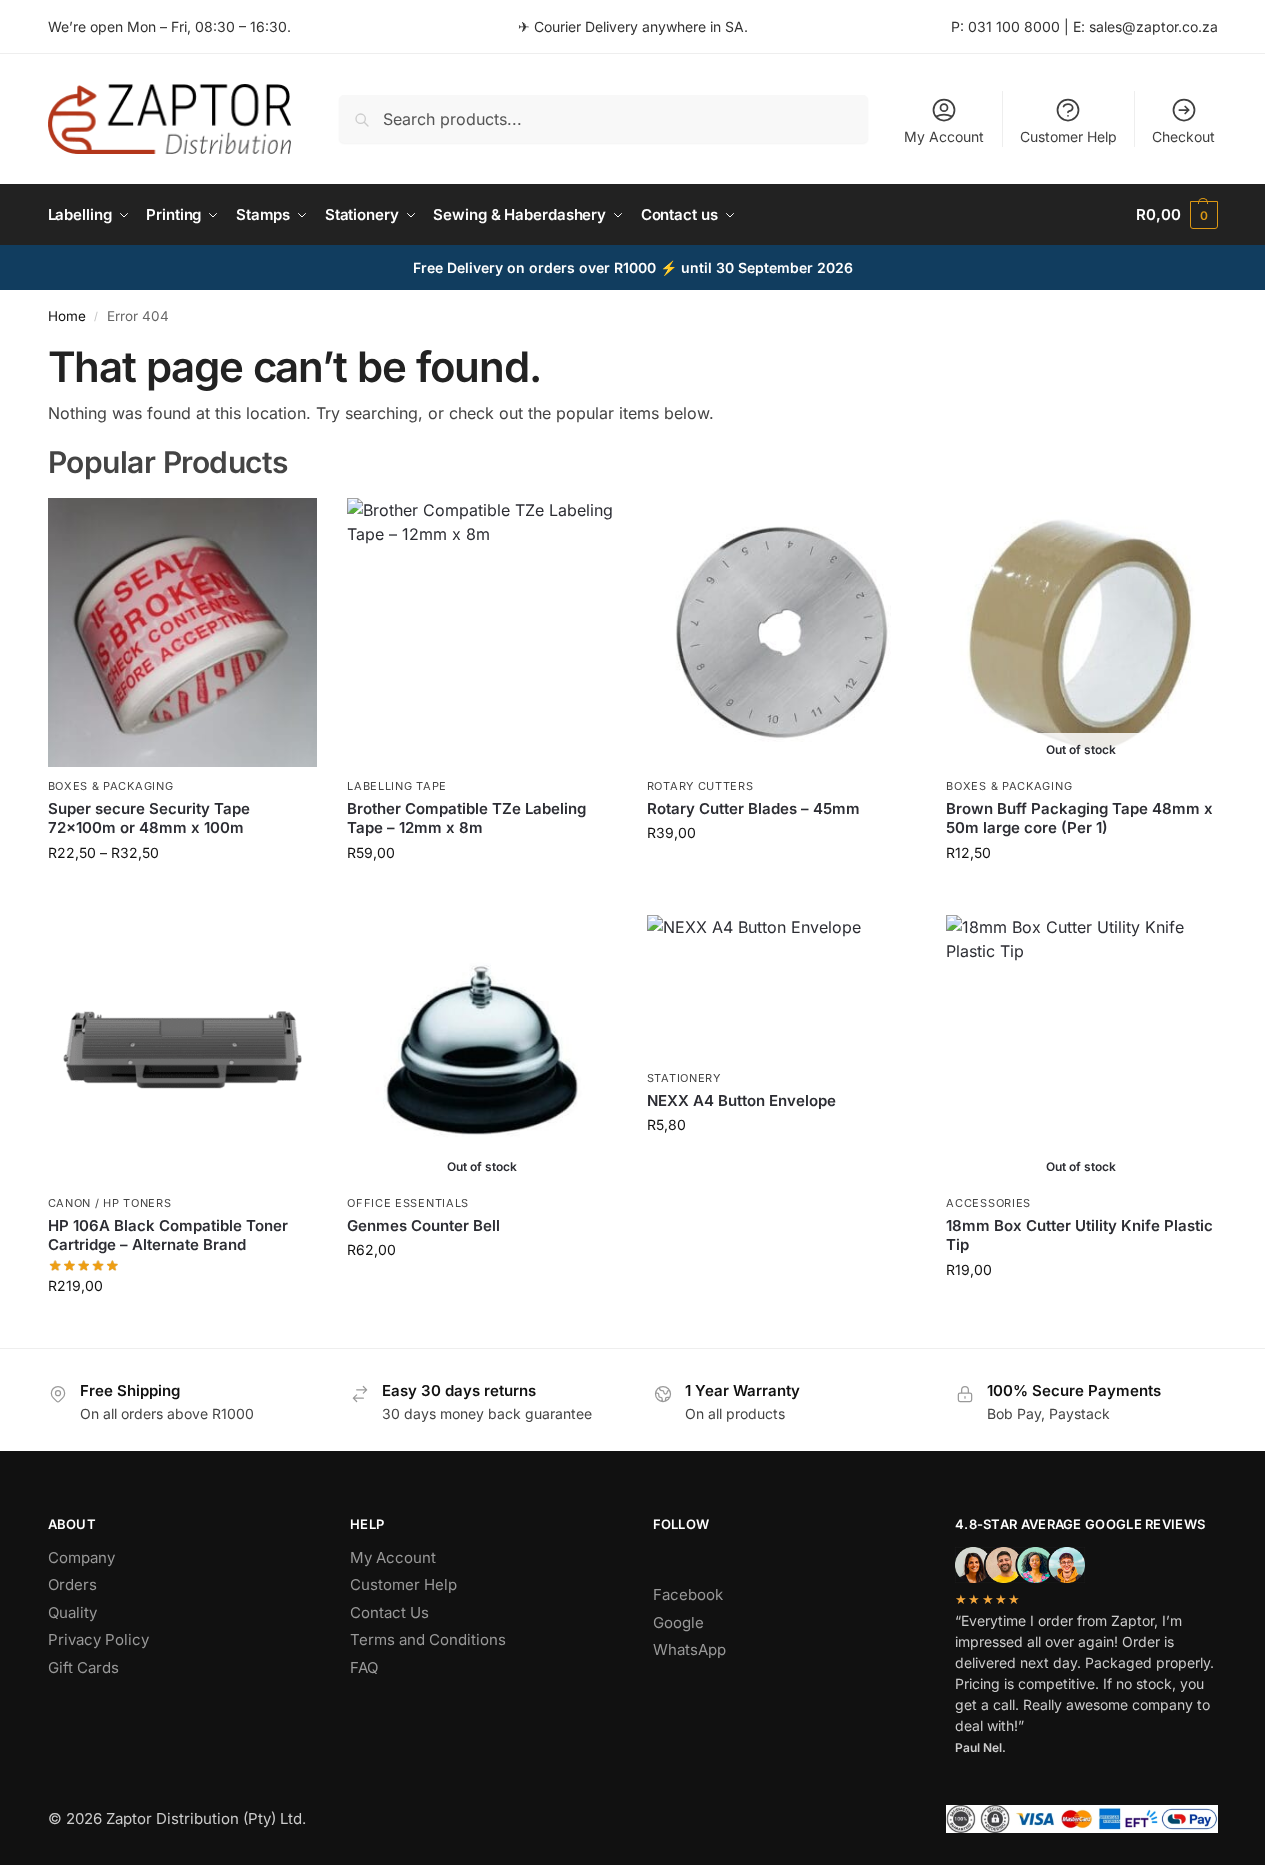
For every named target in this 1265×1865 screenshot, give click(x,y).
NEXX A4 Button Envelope (741, 1100)
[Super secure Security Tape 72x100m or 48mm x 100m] (183, 633)
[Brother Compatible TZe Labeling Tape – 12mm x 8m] (482, 633)
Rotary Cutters (700, 786)
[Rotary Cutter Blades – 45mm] (782, 633)
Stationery (684, 1078)
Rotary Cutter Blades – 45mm (753, 808)
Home (67, 316)
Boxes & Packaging (111, 786)
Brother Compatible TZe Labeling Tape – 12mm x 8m (466, 818)
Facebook (688, 1594)
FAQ (364, 1667)
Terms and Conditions (428, 1639)
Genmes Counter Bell (423, 1225)
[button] (1176, 215)
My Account (944, 136)
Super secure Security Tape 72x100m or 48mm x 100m (149, 818)
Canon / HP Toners (110, 1203)
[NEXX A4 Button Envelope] (782, 987)
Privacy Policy (98, 1639)
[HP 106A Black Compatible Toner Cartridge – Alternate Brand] (183, 1050)
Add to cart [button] (781, 874)
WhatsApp (689, 1649)
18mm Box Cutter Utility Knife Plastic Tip (1079, 1235)
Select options (182, 894)
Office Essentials (408, 1203)
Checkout (1183, 136)
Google (678, 1622)
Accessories (988, 1203)
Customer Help (1068, 136)
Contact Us (389, 1612)
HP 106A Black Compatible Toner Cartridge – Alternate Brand (168, 1235)
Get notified (1081, 894)
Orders (72, 1584)
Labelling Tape (397, 786)
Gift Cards (83, 1667)
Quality (72, 1612)
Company (81, 1557)
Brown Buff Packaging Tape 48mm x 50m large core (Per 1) (1079, 818)
